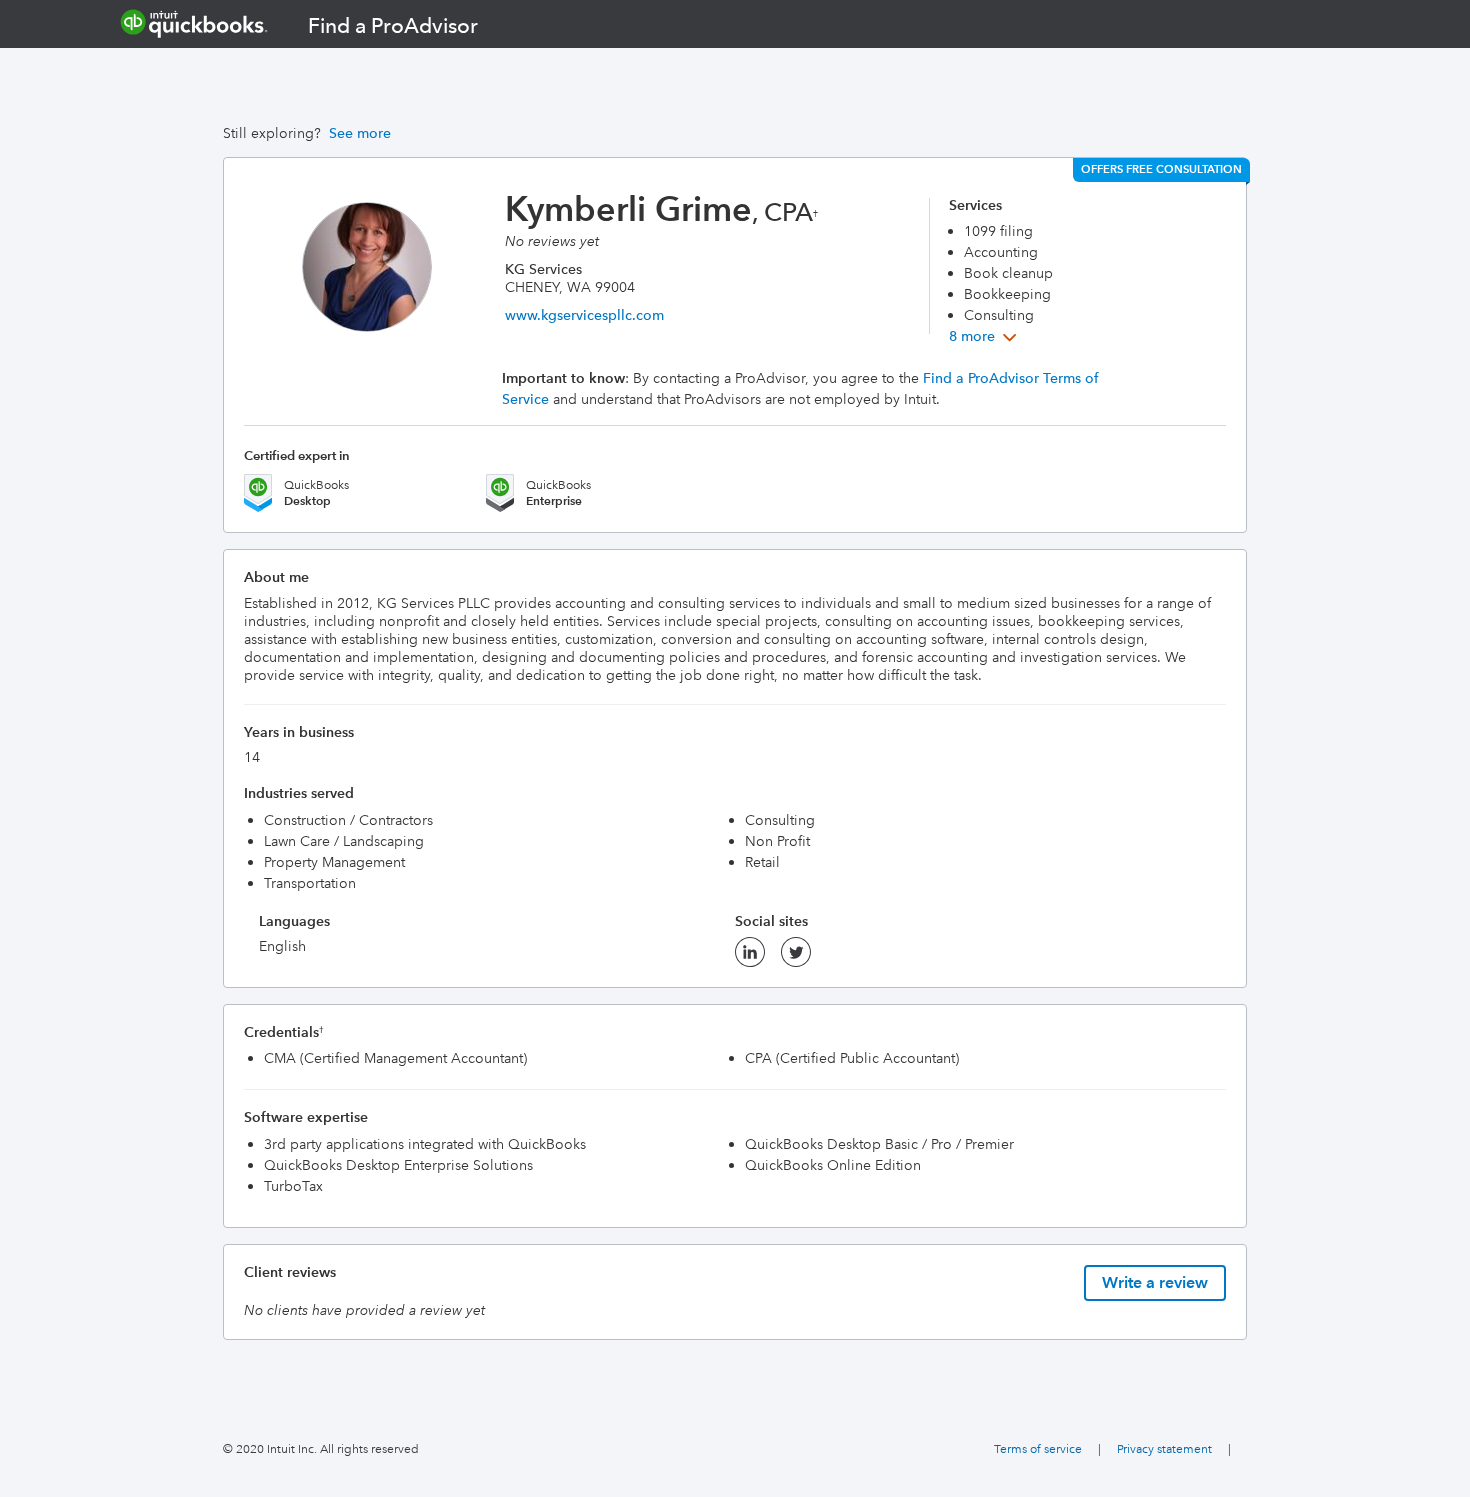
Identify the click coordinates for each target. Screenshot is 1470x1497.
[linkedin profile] (750, 958)
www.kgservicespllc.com (584, 315)
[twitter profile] (796, 958)
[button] (985, 336)
